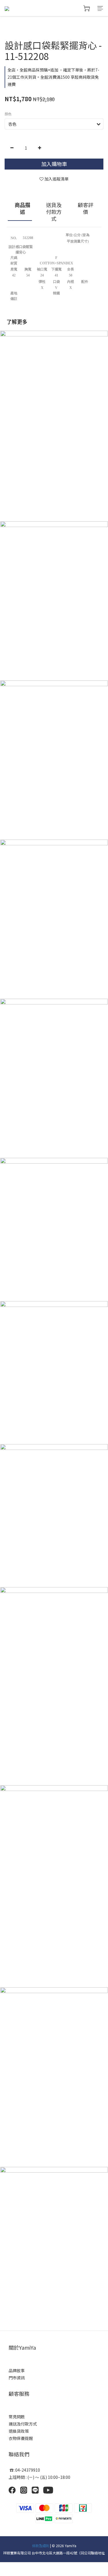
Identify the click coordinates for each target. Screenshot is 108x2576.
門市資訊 (17, 2378)
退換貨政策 (19, 2431)
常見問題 (17, 2417)
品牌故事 (17, 2370)
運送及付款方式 (23, 2424)
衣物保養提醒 (21, 2438)
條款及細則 (41, 2546)
